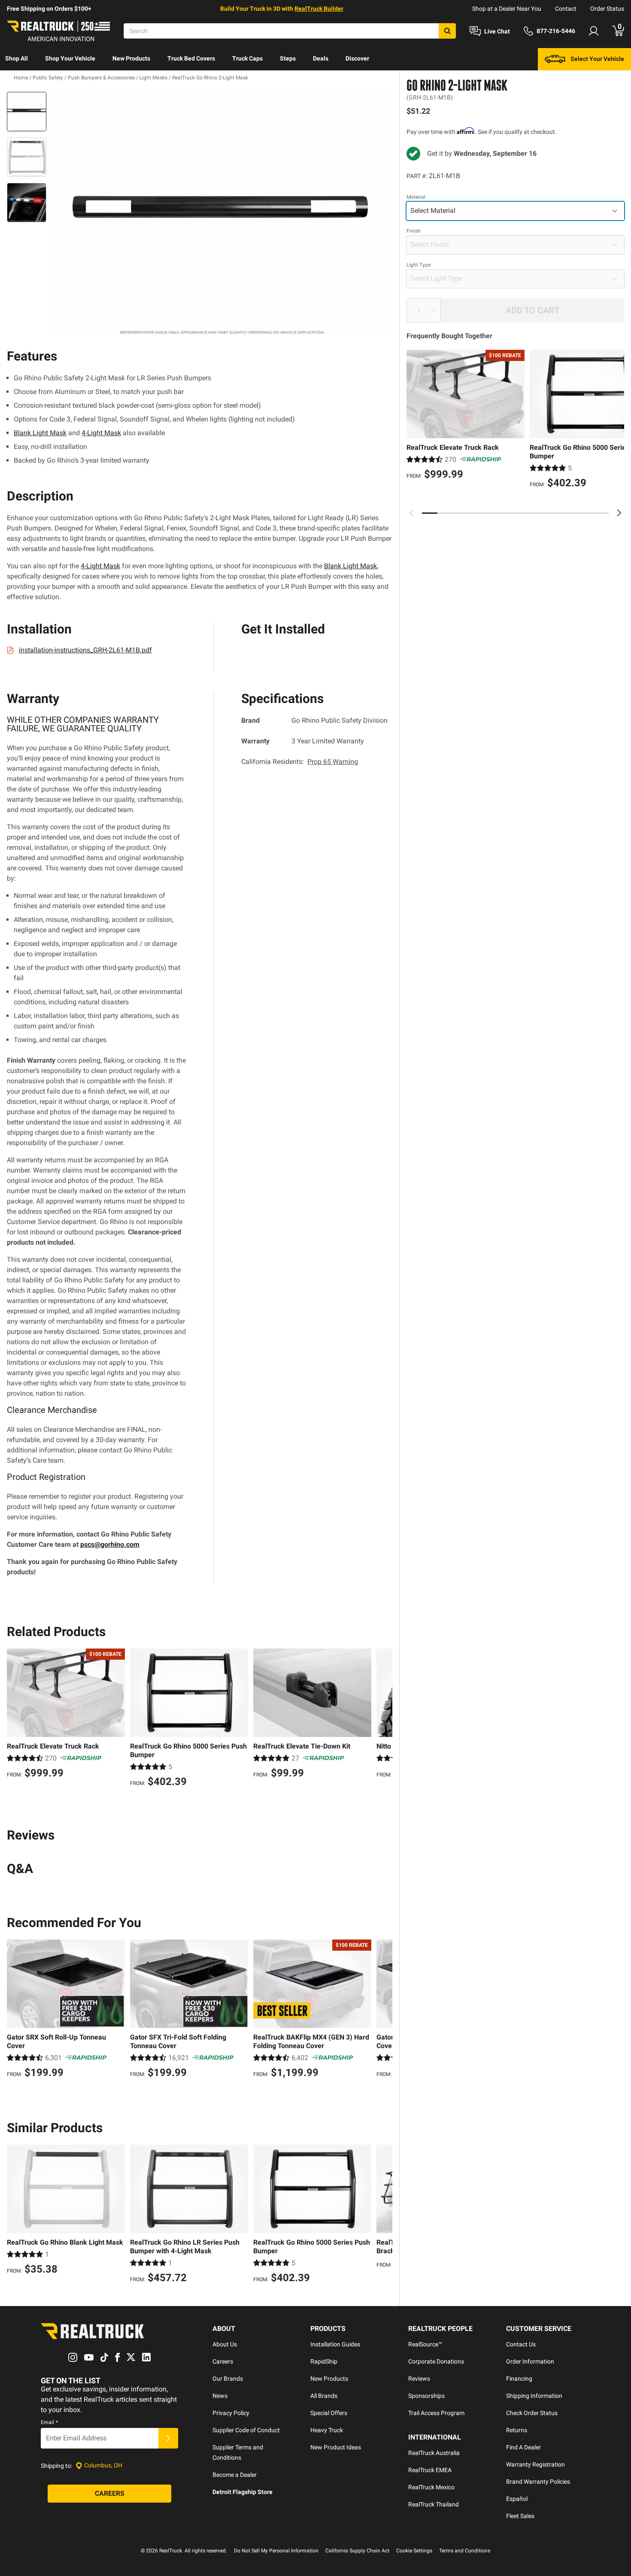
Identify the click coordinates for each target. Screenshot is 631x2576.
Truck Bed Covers (191, 58)
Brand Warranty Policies (538, 2482)
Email (49, 2422)
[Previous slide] (412, 513)
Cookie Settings (414, 2551)
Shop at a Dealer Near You (507, 9)
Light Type (419, 265)
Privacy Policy (231, 2413)
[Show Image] (27, 112)
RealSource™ (425, 2344)
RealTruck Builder (319, 9)
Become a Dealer (235, 2475)
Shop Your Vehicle (70, 58)
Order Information (530, 2361)
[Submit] (168, 2438)
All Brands (324, 2396)
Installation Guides (335, 2344)
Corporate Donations (436, 2361)
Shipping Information (534, 2396)
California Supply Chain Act (357, 2551)
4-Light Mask (101, 433)
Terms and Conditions (465, 2551)
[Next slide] (619, 513)
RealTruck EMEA (430, 2470)
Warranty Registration (535, 2464)
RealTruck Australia (434, 2453)
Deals (321, 58)
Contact (566, 9)
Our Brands (228, 2379)
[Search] (447, 31)
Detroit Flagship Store (243, 2492)
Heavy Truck (327, 2430)
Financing (519, 2379)
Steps (288, 58)
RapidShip (324, 2361)
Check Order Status (532, 2413)
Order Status (607, 9)
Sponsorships (426, 2396)
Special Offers (329, 2413)
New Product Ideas (336, 2447)
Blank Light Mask (40, 433)
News (220, 2396)
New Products (131, 58)
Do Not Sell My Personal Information (276, 2551)
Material (416, 197)
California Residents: (300, 762)
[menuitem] (17, 59)
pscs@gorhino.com (110, 1544)
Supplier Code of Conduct (246, 2430)
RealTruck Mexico (431, 2487)
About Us (225, 2344)
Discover (357, 58)
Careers (223, 2361)
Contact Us (521, 2344)
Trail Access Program (436, 2413)
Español (517, 2499)
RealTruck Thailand (434, 2504)
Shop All (17, 58)
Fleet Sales (520, 2516)
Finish (414, 231)
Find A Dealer (523, 2447)
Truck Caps (247, 58)
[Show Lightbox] (221, 214)
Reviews (419, 2379)
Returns (517, 2430)
